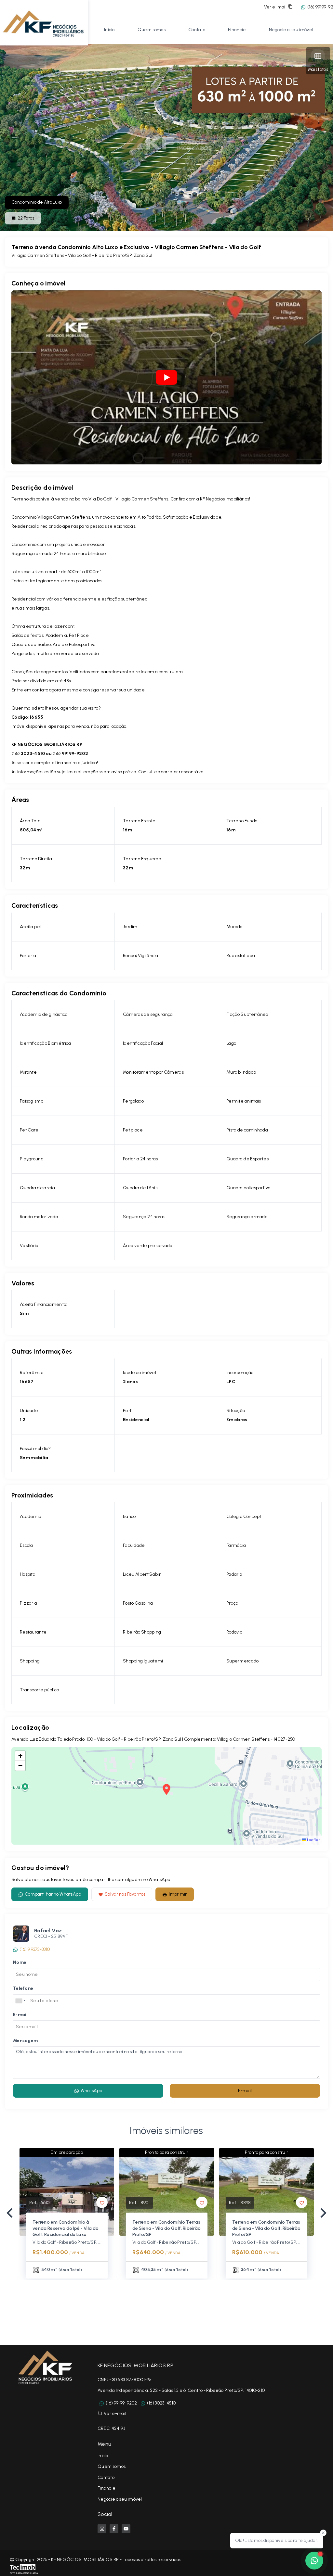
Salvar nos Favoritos (125, 1894)
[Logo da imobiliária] (44, 22)
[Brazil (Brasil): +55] (21, 2001)
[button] (20, 1756)
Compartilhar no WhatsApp (53, 1894)
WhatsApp (91, 2091)
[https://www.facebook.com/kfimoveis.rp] (114, 2529)
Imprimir (178, 1894)
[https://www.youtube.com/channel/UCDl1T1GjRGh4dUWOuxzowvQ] (126, 2529)
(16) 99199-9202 (121, 2403)
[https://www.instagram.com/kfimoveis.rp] (102, 2529)
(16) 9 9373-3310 (35, 1949)
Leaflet (313, 1840)
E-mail (245, 2091)
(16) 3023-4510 (161, 2403)
